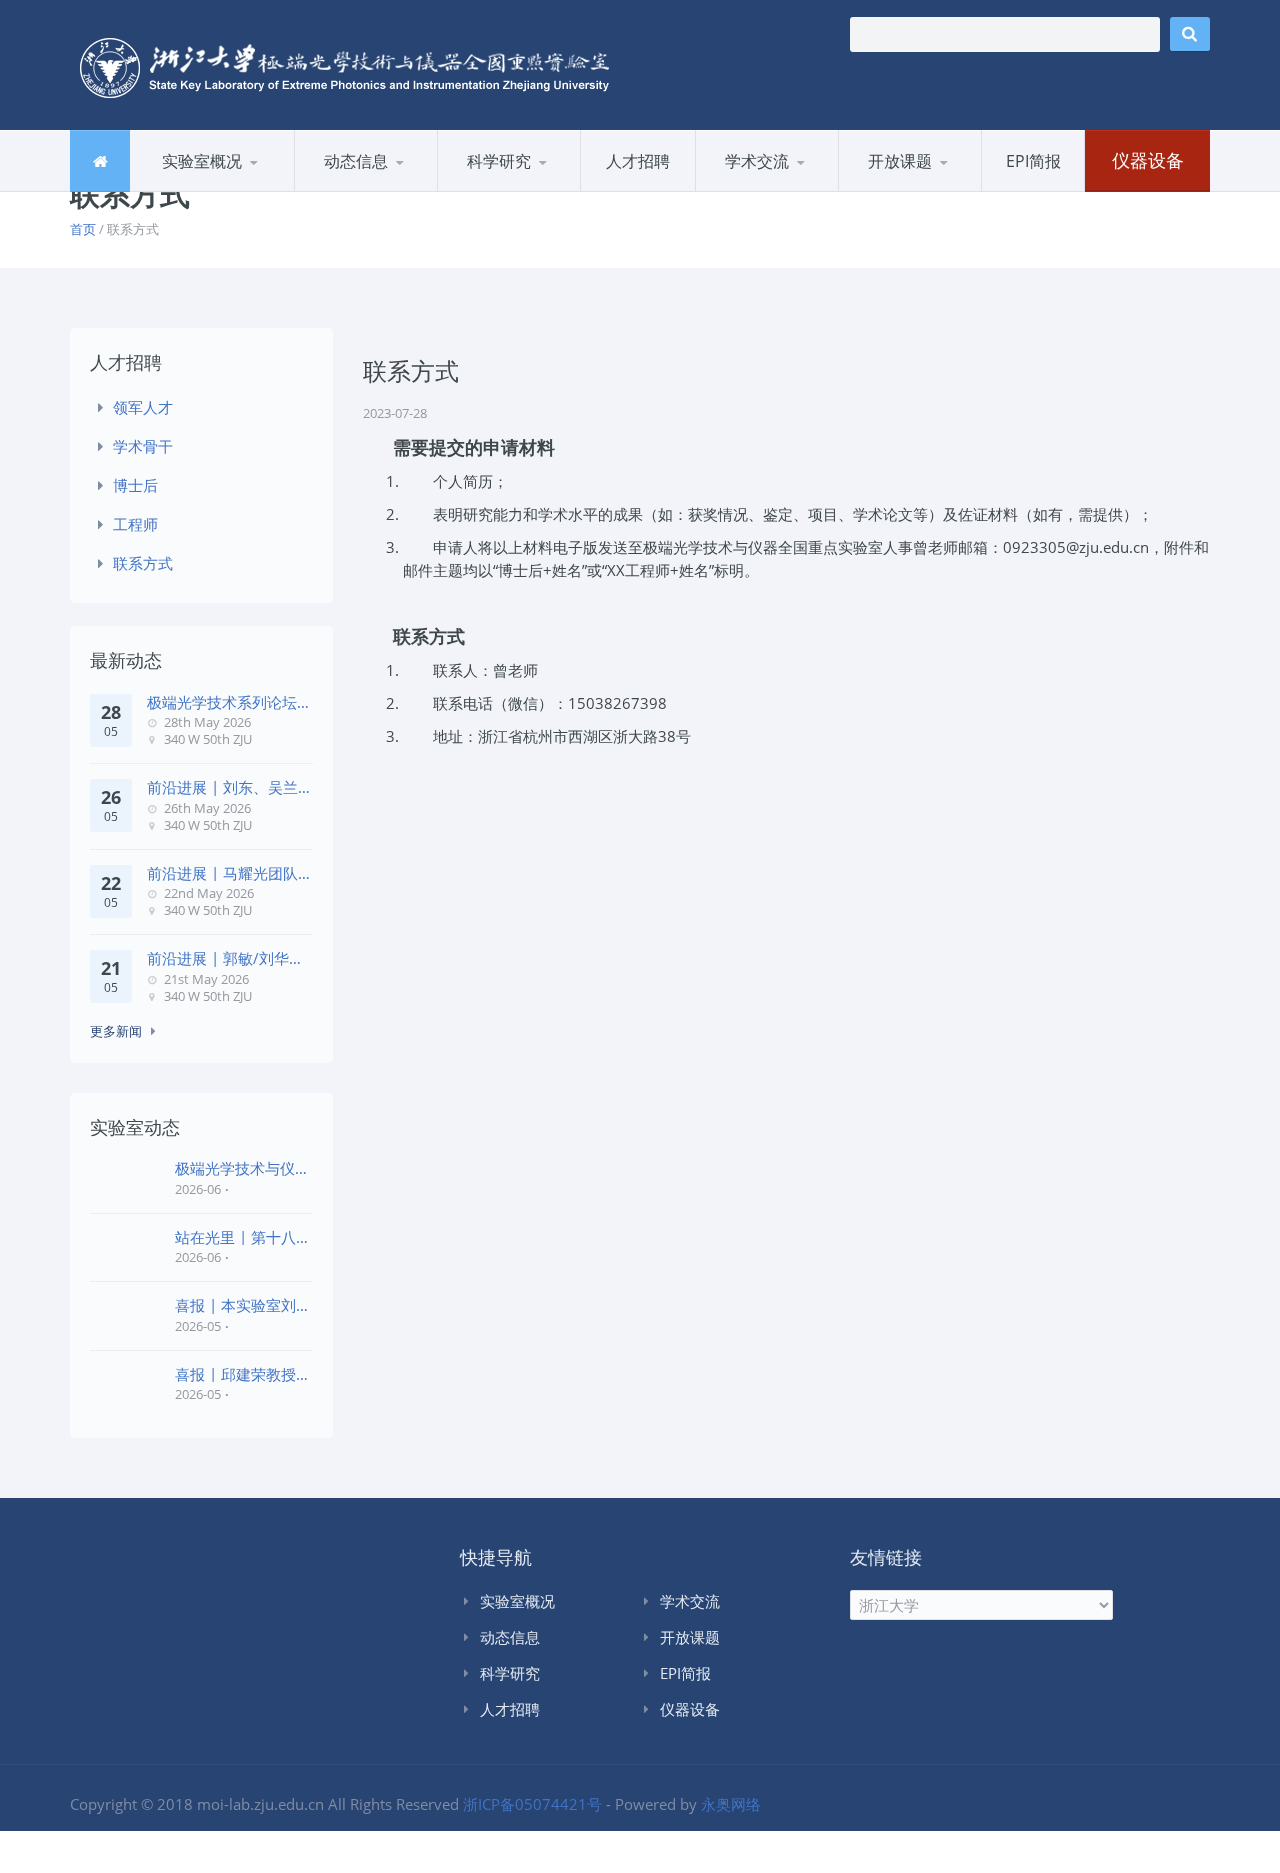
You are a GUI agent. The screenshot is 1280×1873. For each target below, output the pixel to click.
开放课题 (900, 161)
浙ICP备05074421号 (532, 1804)
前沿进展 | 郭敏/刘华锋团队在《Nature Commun (225, 958)
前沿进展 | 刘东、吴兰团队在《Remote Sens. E (229, 787)
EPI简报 (1033, 161)
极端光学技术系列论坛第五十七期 (229, 702)
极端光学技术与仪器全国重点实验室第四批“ (242, 1168)
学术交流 (757, 161)
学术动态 (345, 190)
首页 (83, 229)
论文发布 (536, 188)
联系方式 (143, 563)
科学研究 (499, 161)
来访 (794, 188)
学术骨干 (143, 446)
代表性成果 (495, 190)
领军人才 (143, 407)
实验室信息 (393, 188)
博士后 (135, 485)
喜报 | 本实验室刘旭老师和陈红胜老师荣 (243, 1305)
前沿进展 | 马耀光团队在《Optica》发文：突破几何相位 (229, 873)
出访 (732, 190)
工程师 (135, 524)
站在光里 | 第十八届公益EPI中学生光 (243, 1237)
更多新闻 (116, 1031)
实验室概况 (202, 161)
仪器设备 (1148, 160)
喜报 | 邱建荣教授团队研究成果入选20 (243, 1374)
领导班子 (229, 188)
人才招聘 (638, 161)
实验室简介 (187, 190)
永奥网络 (731, 1804)
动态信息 (356, 161)
